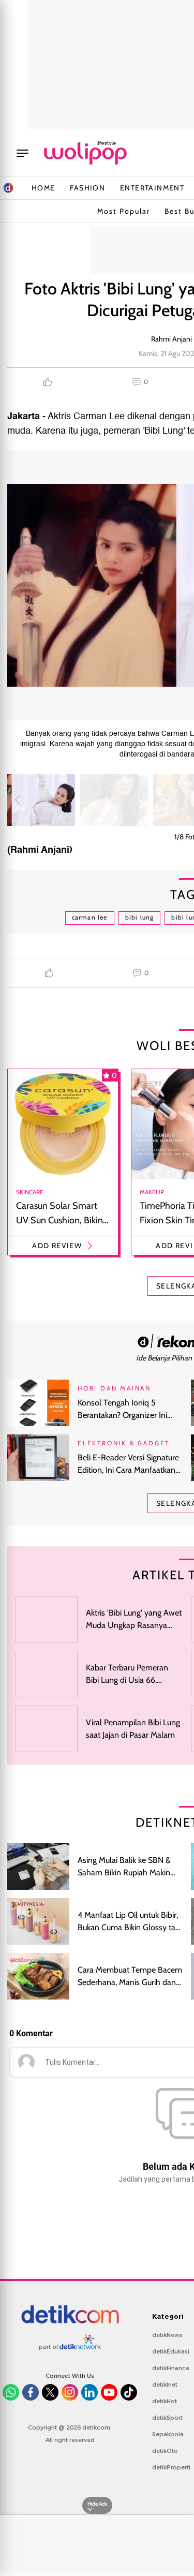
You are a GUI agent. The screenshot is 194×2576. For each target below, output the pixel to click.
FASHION (87, 188)
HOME (43, 188)
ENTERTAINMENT (152, 188)
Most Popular (124, 211)
